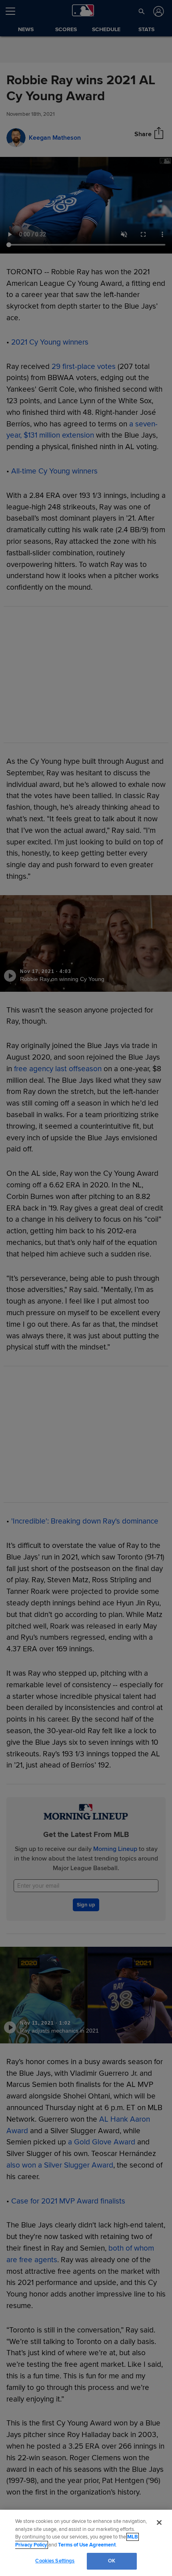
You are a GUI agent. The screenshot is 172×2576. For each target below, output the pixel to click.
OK (112, 2561)
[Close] (159, 2522)
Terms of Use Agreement (87, 2545)
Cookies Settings (55, 2561)
